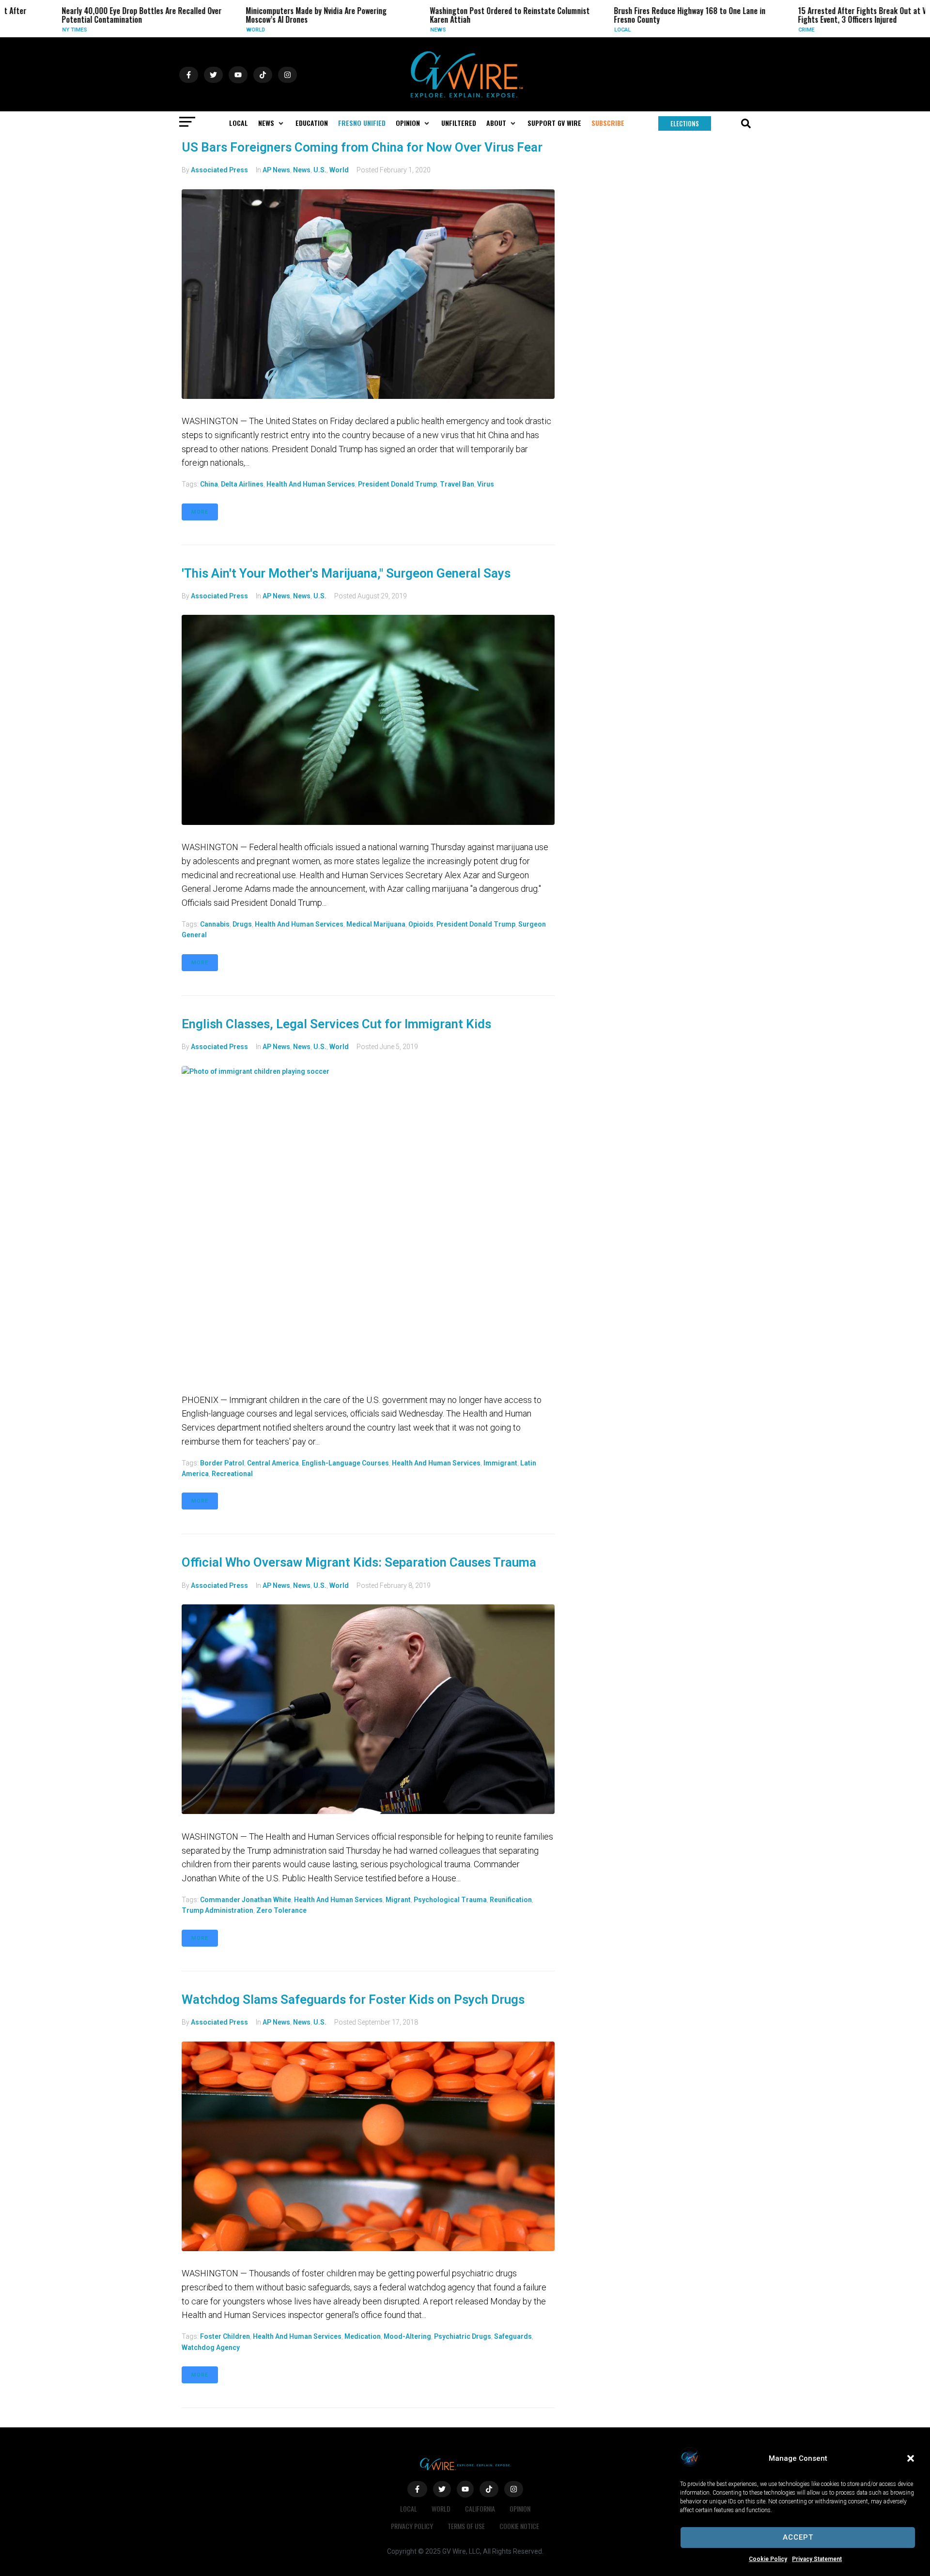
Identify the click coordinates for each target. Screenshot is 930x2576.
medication (363, 2336)
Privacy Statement (817, 2559)
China (209, 484)
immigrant (500, 1463)
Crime (764, 30)
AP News (276, 170)
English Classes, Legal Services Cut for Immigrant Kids (336, 1024)
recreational (232, 1474)
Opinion (520, 2508)
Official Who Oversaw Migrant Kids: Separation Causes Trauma (359, 1562)
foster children (225, 2336)
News (396, 30)
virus (486, 484)
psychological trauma (450, 1900)
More (200, 512)
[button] (911, 2458)
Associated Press (219, 170)
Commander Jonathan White (246, 1900)
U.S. (320, 170)
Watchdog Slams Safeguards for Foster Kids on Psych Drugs (353, 1999)
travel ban (457, 484)
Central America (273, 1463)
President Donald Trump (397, 484)
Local (580, 30)
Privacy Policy (412, 2526)
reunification (511, 1900)
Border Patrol (222, 1463)
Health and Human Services (311, 484)
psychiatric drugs (463, 2336)
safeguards (513, 2336)
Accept (798, 2537)
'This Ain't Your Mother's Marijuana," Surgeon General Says (346, 573)
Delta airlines (242, 484)
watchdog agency (211, 2347)
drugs (242, 924)
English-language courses (345, 1463)
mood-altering (407, 2336)
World (213, 30)
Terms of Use (466, 2526)
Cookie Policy (768, 2559)
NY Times (32, 30)
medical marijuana (376, 924)
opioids (421, 924)
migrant (398, 1900)
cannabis (215, 924)
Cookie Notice (519, 2526)
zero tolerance (281, 1910)
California (480, 2508)
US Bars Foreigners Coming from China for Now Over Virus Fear (362, 147)
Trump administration (217, 1910)
